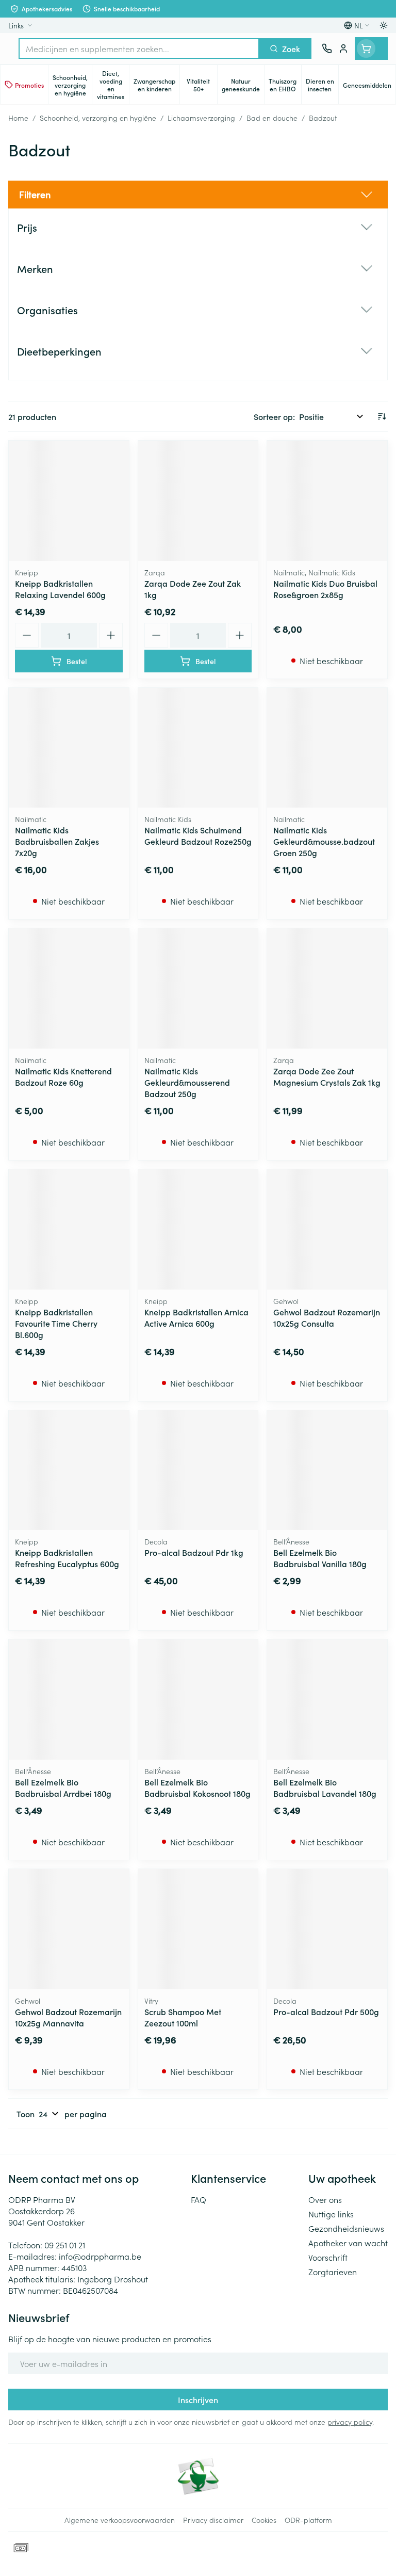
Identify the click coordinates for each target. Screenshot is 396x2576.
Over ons (325, 2199)
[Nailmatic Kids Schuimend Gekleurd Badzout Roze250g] (198, 748)
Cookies (264, 2520)
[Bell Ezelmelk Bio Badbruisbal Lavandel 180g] (327, 1700)
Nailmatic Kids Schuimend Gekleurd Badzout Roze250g (198, 835)
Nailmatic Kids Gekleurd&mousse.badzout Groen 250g (324, 841)
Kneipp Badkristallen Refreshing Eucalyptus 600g (67, 1558)
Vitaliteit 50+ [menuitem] (202, 85)
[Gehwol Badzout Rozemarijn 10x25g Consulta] (327, 1229)
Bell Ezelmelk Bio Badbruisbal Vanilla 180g (320, 1558)
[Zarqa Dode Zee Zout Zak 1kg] (198, 501)
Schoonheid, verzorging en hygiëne (98, 118)
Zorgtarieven (333, 2272)
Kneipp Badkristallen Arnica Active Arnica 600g (196, 1317)
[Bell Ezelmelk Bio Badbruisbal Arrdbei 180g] (69, 1700)
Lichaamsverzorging (201, 118)
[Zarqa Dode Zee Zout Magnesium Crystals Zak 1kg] (327, 988)
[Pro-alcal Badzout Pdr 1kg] (198, 1470)
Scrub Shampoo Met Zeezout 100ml (183, 2017)
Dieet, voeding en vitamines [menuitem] (113, 85)
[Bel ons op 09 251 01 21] (327, 49)
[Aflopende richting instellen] (382, 416)
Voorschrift (328, 2257)
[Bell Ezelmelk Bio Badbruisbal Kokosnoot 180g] (198, 1700)
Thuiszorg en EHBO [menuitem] (285, 85)
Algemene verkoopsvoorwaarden (120, 2520)
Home (18, 118)
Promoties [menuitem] (29, 85)
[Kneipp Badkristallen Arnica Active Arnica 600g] (198, 1229)
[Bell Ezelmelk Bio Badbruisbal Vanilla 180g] (327, 1470)
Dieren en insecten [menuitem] (322, 85)
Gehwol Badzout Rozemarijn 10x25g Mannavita (68, 2017)
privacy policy (350, 2422)
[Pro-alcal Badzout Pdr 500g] (327, 1929)
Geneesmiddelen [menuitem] (369, 87)
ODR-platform (308, 2520)
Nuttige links (331, 2214)
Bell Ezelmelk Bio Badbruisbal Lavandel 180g (325, 1788)
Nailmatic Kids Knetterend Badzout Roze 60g (63, 1076)
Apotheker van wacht (348, 2243)
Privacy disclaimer (213, 2520)
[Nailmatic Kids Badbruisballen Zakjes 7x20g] (69, 748)
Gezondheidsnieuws (346, 2228)
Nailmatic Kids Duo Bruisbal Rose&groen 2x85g (325, 589)
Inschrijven (198, 2400)
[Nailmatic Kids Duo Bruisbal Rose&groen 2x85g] (327, 501)
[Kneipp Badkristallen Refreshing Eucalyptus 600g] (69, 1470)
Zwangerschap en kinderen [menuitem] (156, 85)
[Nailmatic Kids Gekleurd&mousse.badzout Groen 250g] (327, 748)
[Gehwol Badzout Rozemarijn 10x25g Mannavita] (69, 1929)
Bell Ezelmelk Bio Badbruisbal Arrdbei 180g (63, 1788)
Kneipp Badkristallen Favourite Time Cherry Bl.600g (56, 1323)
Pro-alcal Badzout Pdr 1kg (194, 1552)
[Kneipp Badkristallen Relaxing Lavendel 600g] (69, 501)
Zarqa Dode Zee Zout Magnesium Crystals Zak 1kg (327, 1076)
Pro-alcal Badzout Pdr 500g (326, 2011)
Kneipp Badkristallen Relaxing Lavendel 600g (60, 589)
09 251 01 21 (65, 2245)
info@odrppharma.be (100, 2256)
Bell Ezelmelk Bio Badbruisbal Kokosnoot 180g (197, 1788)
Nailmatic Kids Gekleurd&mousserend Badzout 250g (187, 1082)
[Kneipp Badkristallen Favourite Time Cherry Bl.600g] (69, 1229)
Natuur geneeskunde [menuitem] (243, 85)
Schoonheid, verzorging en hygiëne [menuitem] (72, 85)
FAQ (199, 2199)
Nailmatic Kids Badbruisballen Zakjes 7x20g (57, 841)
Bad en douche (272, 118)
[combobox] (139, 49)
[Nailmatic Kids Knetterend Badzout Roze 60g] (69, 988)
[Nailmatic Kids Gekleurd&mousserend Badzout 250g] (198, 988)
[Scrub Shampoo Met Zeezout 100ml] (198, 1929)
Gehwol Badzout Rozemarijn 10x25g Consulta (327, 1317)
